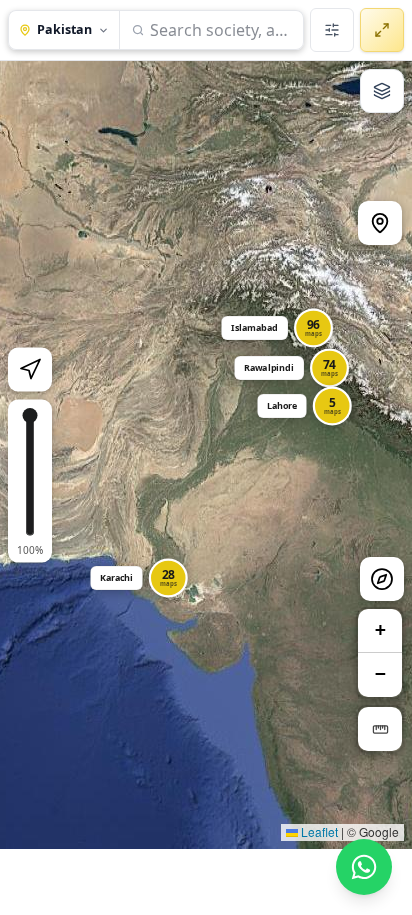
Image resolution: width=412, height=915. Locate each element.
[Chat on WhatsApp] (364, 867)
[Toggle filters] (332, 30)
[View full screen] (382, 30)
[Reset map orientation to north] (382, 579)
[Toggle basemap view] (382, 91)
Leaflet (318, 831)
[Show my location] (30, 370)
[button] (290, 399)
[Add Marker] (380, 223)
